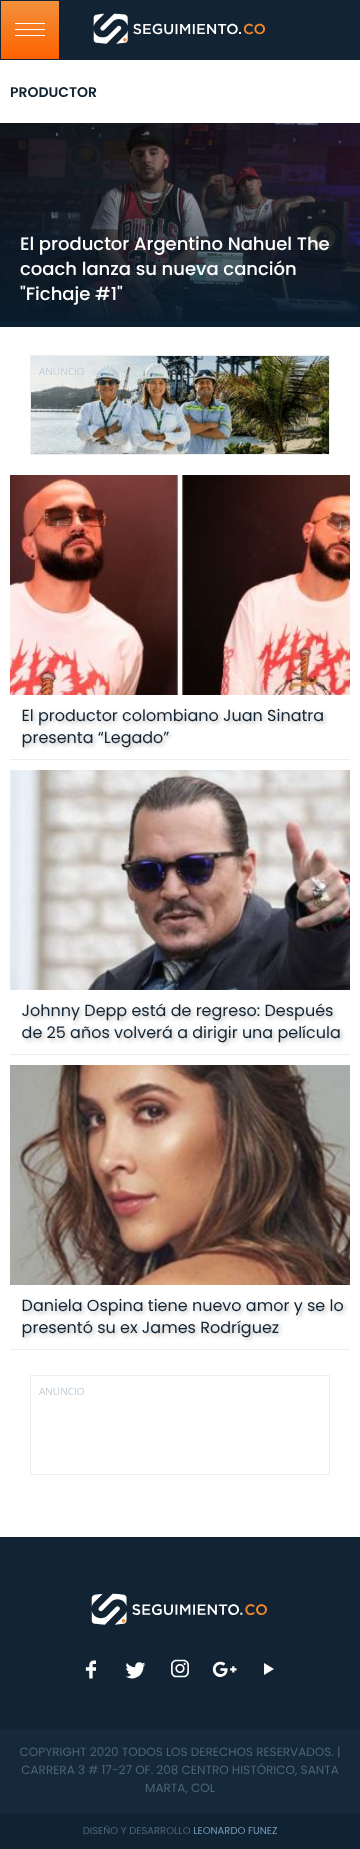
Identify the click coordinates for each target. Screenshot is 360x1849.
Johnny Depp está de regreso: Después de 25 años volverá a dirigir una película (181, 1021)
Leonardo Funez (235, 1830)
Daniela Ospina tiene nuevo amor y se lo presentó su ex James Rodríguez (183, 1316)
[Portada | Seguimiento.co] (180, 1608)
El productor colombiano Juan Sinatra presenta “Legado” (173, 726)
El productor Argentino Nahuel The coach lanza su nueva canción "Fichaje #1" (175, 269)
